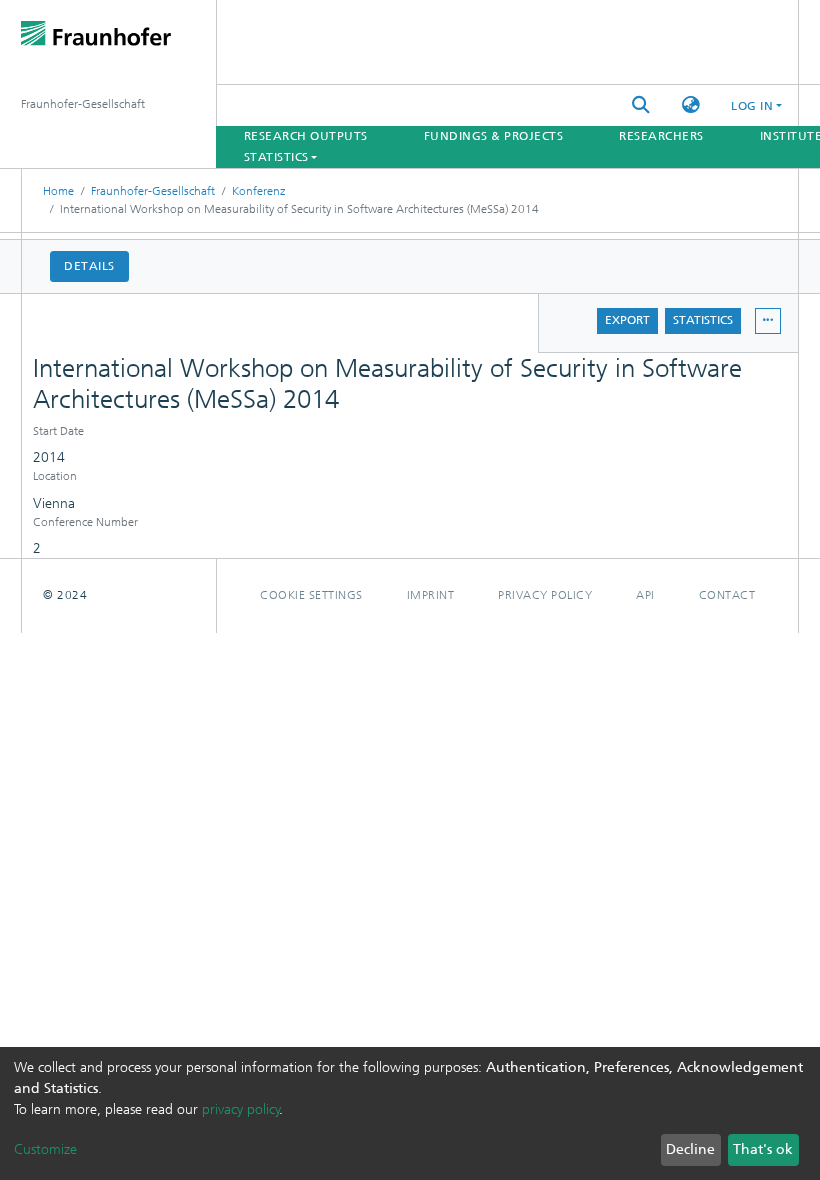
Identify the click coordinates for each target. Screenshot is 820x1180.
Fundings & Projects (494, 136)
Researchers (661, 136)
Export (627, 320)
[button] (691, 105)
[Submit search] (641, 105)
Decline (690, 1149)
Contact (727, 595)
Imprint (431, 595)
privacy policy (241, 1109)
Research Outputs (306, 136)
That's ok (763, 1149)
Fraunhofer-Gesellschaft (153, 191)
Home (58, 191)
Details (89, 266)
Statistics (703, 320)
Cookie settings (311, 595)
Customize (45, 1149)
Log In (752, 106)
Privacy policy (545, 595)
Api (645, 595)
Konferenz (258, 191)
